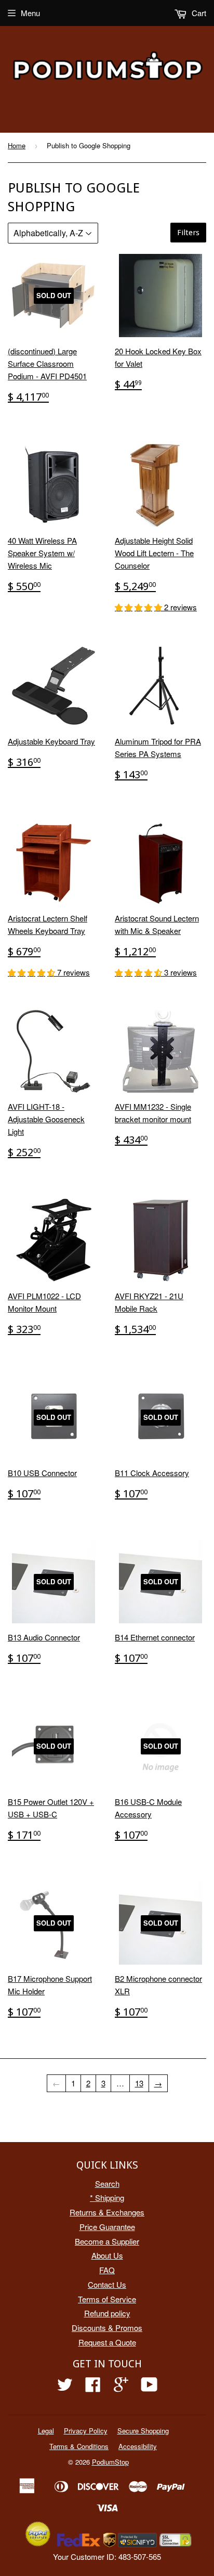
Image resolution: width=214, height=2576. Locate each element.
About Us (107, 2255)
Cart (198, 13)
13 (139, 2083)
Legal (46, 2431)
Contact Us (107, 2284)
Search (107, 2183)
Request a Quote (107, 2342)
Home (17, 145)
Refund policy (107, 2313)
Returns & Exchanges (107, 2212)
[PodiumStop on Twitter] (65, 2387)
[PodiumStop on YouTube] (149, 2387)
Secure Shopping (143, 2431)
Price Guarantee (107, 2227)
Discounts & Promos (107, 2328)
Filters (188, 233)
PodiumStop (110, 2462)
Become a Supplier (107, 2241)
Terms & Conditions (79, 2446)
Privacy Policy (86, 2431)
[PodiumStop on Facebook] (93, 2387)
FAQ (107, 2270)
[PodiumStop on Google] (121, 2387)
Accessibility (138, 2446)
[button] (139, 607)
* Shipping (107, 2197)
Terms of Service (107, 2299)
